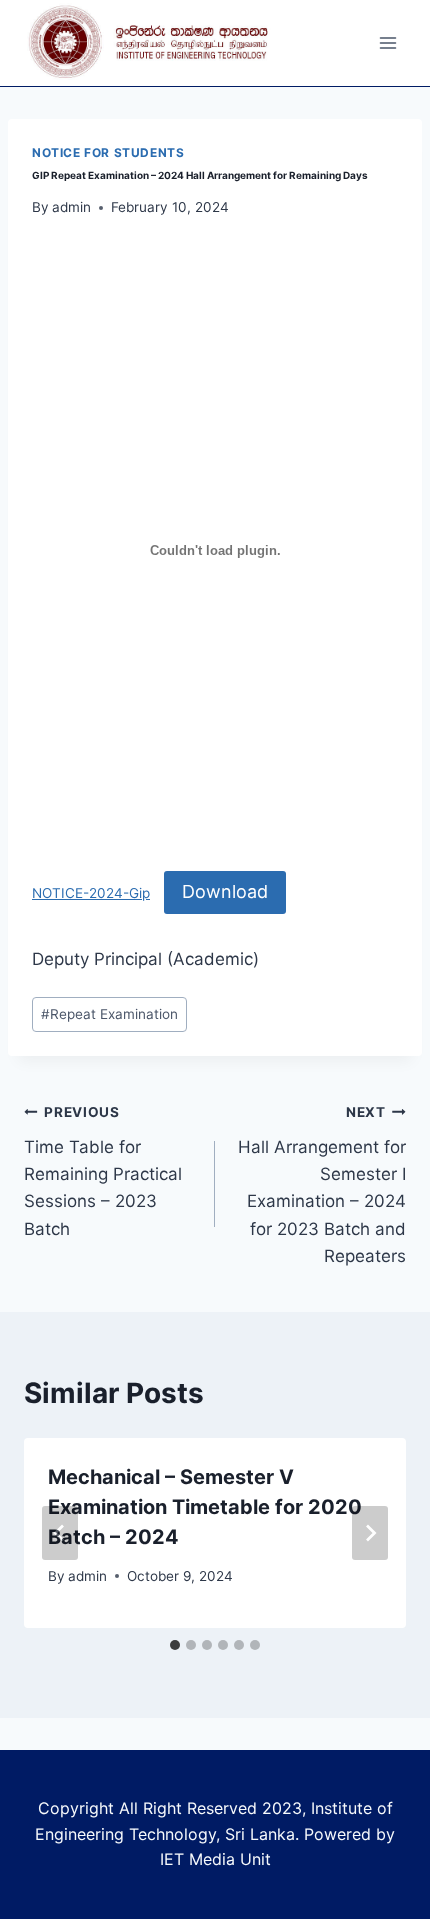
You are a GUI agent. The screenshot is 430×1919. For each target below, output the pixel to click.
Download (225, 891)
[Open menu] (387, 43)
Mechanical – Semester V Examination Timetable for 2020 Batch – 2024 (205, 1507)
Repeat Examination (109, 1014)
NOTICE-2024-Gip (91, 893)
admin (71, 207)
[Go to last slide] (60, 1533)
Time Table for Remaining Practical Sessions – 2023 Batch (103, 1171)
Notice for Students (108, 152)
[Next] (370, 1533)
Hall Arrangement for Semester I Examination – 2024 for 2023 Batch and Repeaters (322, 1184)
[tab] (175, 1645)
